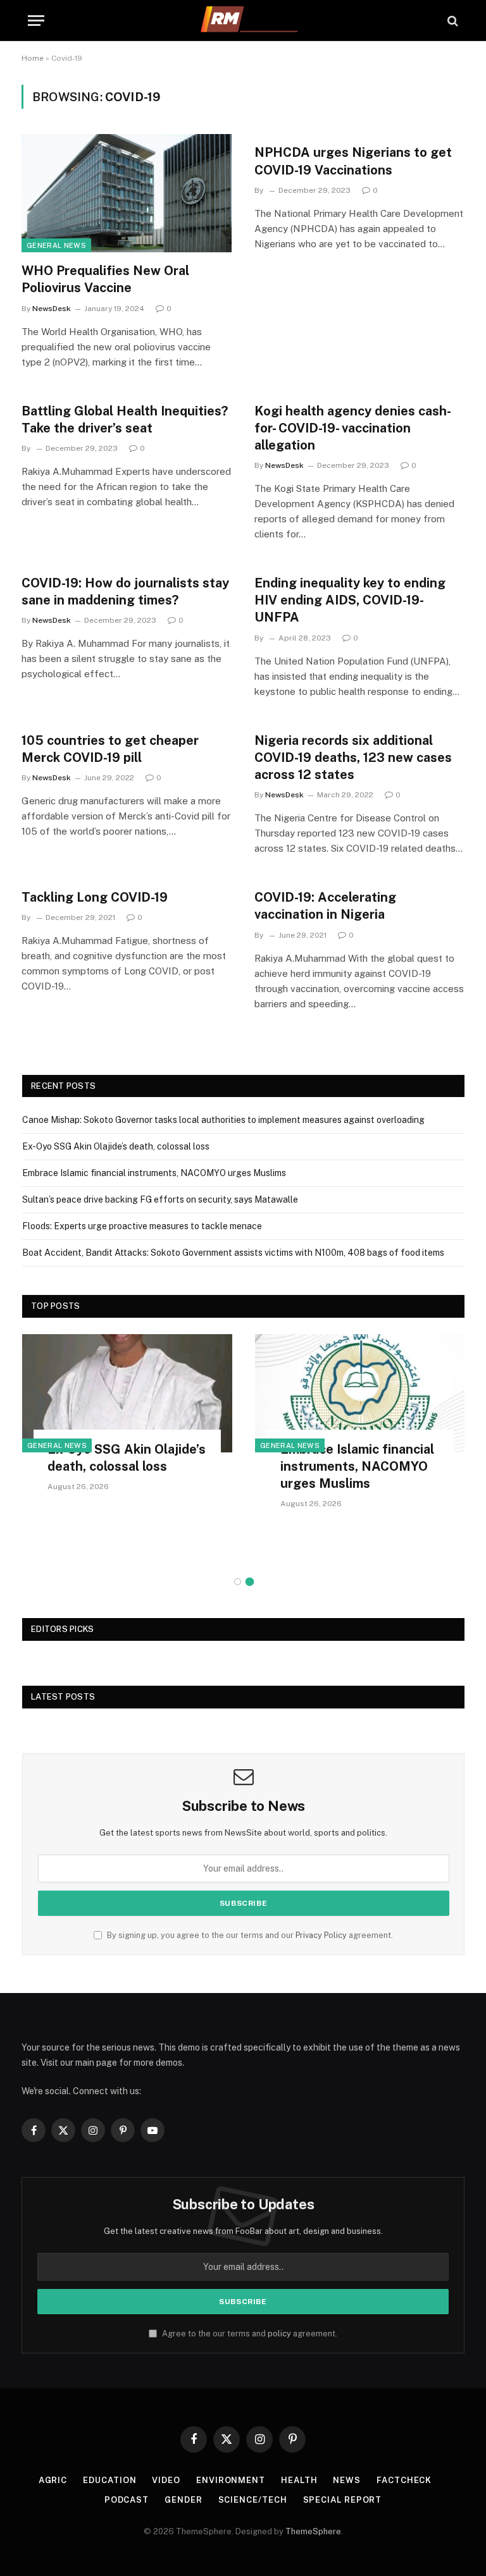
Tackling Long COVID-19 (95, 897)
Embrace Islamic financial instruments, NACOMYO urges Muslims (154, 1173)
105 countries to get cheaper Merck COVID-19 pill (110, 749)
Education (109, 2480)
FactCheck (404, 2480)
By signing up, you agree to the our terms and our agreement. (249, 1935)
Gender (183, 2500)
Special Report (343, 2500)
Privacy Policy (321, 1935)
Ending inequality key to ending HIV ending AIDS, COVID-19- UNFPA (350, 600)
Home (33, 58)
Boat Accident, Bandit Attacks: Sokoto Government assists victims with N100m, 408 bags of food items (233, 1253)
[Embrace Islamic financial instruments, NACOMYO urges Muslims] (360, 1393)
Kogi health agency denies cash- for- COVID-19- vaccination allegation (352, 428)
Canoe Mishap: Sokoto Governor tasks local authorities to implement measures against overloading (223, 1120)
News (347, 2480)
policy (279, 2334)
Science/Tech (253, 2500)
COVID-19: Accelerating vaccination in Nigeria (325, 906)
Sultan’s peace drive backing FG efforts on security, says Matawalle (160, 1199)
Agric (53, 2480)
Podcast (127, 2500)
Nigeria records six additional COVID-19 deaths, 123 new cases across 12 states (353, 757)
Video (166, 2480)
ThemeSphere (313, 2531)
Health (299, 2480)
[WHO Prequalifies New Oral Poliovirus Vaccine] (127, 193)
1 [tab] (238, 1582)
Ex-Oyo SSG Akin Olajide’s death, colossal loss (116, 1146)
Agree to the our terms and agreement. (249, 2334)
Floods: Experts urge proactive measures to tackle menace (142, 1226)
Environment (231, 2480)
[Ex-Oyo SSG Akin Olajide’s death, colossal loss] (127, 1393)
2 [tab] (250, 1582)
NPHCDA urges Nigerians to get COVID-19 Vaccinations (353, 161)
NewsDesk (52, 309)
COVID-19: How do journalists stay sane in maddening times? (125, 592)
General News (56, 245)
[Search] (452, 21)
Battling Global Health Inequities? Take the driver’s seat (125, 420)
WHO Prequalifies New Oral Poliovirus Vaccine (105, 279)
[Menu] (36, 21)
